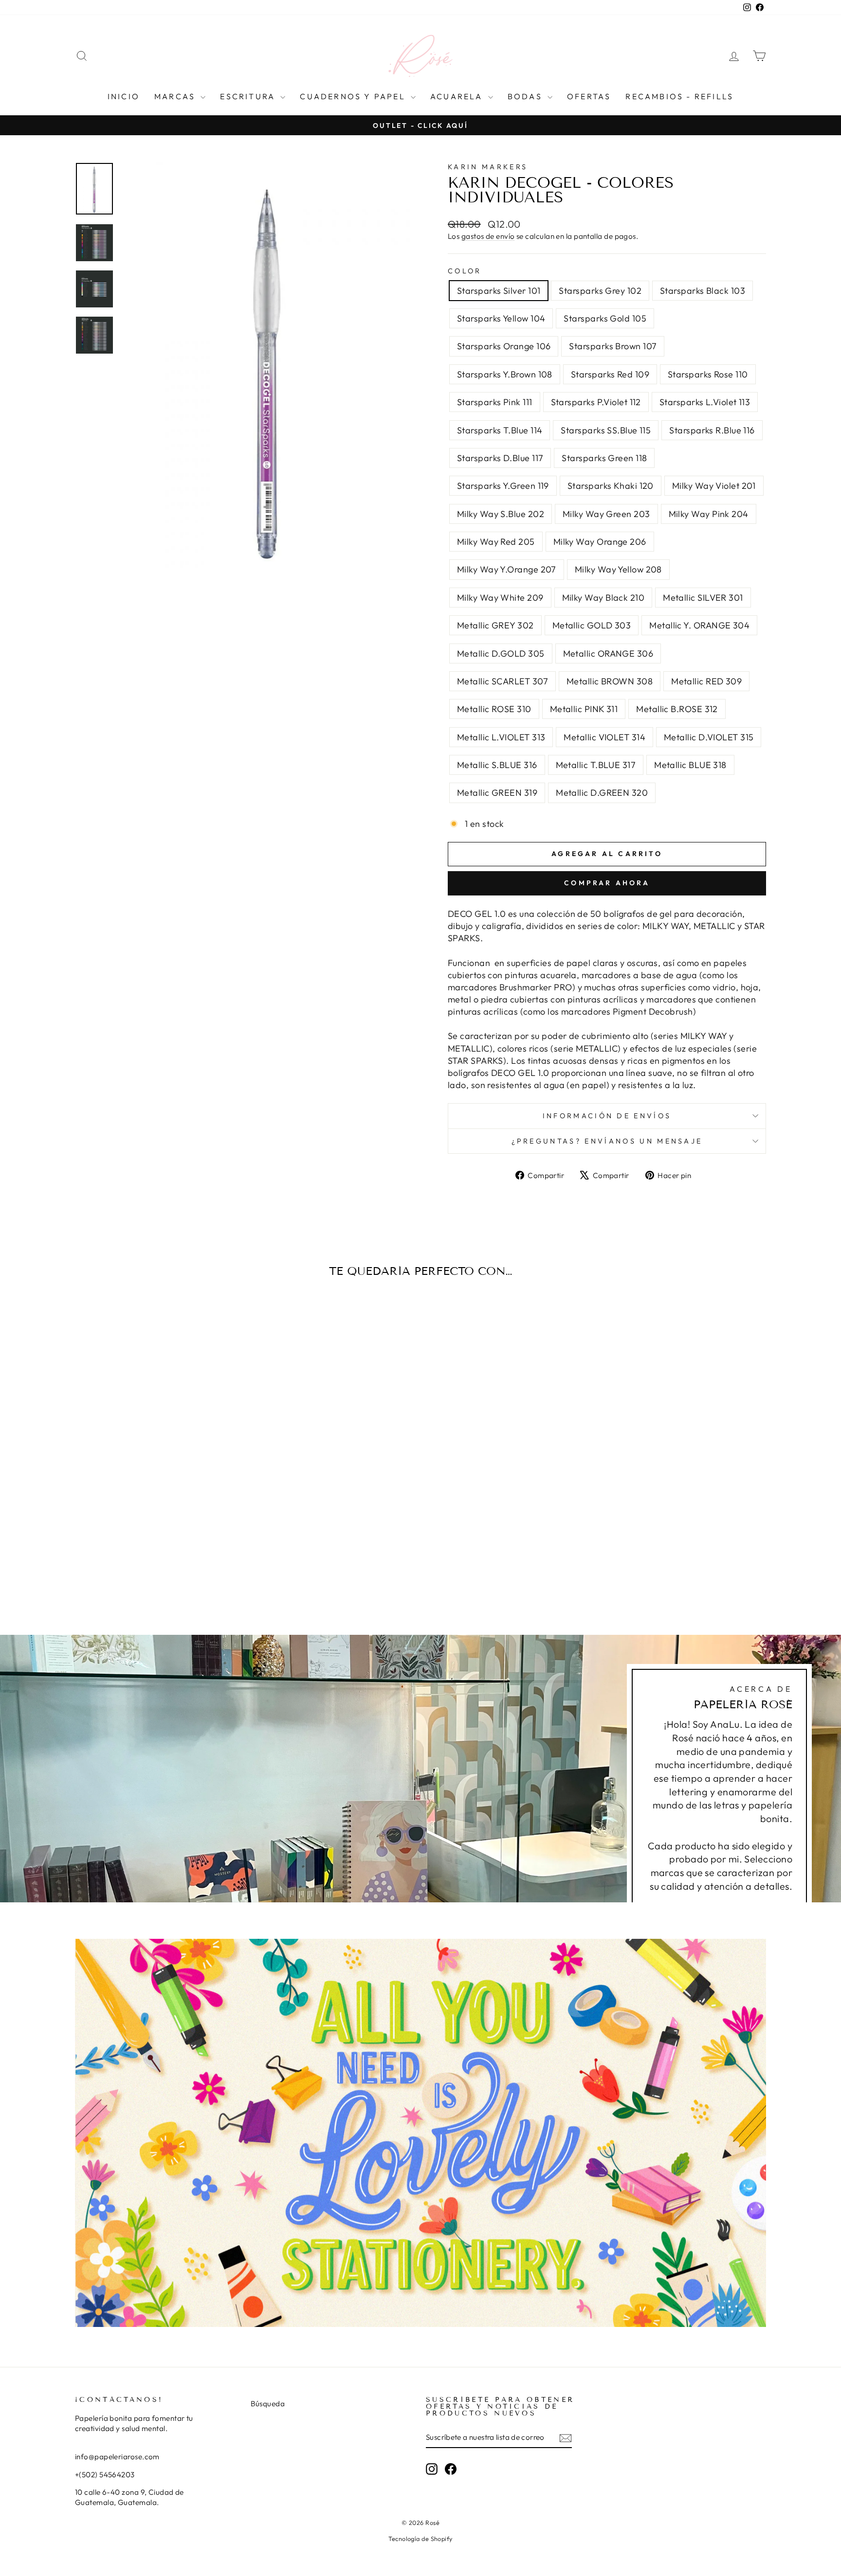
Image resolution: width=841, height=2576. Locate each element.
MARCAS (176, 96)
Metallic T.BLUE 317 (596, 765)
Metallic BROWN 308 (610, 681)
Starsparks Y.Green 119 (503, 486)
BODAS (526, 96)
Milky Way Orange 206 (600, 542)
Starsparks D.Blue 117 (500, 458)
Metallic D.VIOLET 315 (709, 737)
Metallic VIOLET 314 (604, 737)
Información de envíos (607, 1116)
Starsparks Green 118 (604, 458)
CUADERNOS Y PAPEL (354, 96)
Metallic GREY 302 (495, 625)
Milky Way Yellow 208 (618, 569)
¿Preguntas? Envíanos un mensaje (607, 1141)
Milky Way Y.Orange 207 (507, 569)
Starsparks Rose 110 (708, 374)
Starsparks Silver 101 (499, 291)
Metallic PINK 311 (584, 709)
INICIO (124, 96)
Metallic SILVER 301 (703, 598)
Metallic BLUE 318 (690, 765)
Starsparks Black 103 (703, 291)
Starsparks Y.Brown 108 (505, 374)
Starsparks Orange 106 (504, 346)
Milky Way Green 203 (606, 514)
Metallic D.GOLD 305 (501, 653)
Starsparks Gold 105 (605, 318)
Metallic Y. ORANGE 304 (699, 625)
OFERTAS (589, 96)
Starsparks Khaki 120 (611, 486)
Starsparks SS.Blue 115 (606, 430)
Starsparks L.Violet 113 (705, 402)
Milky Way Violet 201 (714, 486)
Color (465, 271)
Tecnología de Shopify (420, 2539)
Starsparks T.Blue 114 (500, 430)
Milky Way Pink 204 (709, 514)
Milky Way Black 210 (603, 598)
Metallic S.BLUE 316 (497, 765)
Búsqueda (268, 2404)
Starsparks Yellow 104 (501, 318)
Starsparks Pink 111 (495, 402)
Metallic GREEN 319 (497, 793)
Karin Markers (488, 167)
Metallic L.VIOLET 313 (501, 737)
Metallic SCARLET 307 (503, 681)
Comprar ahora (607, 883)
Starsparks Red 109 (610, 374)
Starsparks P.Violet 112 (596, 402)
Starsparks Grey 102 (600, 291)
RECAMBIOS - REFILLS (679, 96)
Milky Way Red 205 (496, 542)
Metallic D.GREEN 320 (602, 793)
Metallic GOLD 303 (592, 625)
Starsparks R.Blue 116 (712, 430)
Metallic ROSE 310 (494, 709)
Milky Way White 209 (500, 598)
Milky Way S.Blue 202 (501, 514)
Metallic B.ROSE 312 (677, 709)
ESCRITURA (249, 96)
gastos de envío (488, 236)
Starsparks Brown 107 (613, 346)
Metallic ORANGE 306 (608, 653)
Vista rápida (157, 1520)
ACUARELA (458, 96)
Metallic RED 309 (706, 681)
